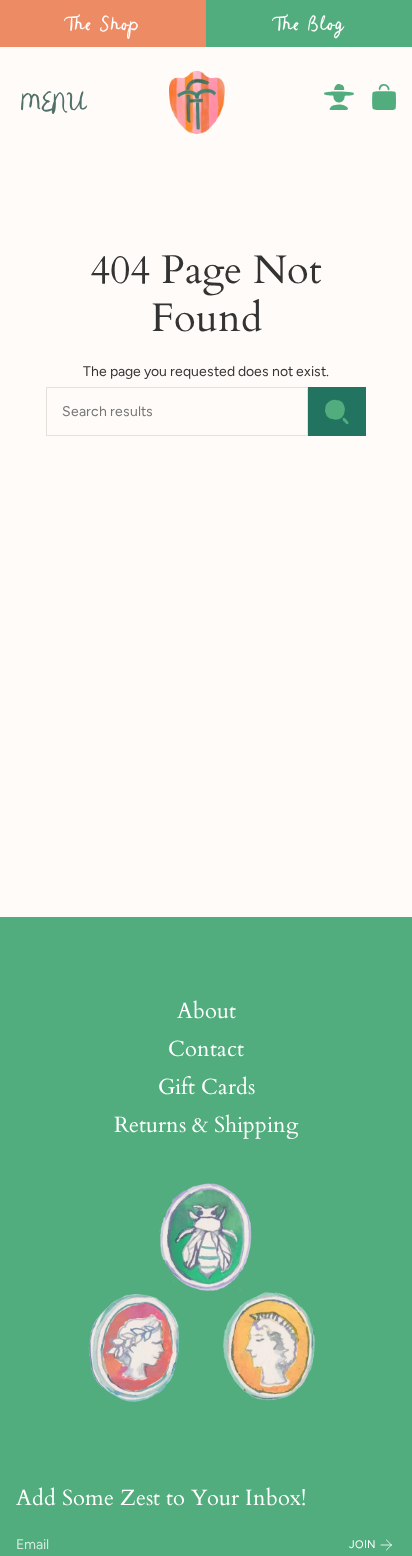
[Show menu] (26, 97)
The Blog (309, 23)
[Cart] (384, 97)
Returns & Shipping (206, 1125)
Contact (206, 1049)
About (206, 1011)
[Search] (337, 411)
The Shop (103, 23)
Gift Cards (206, 1087)
